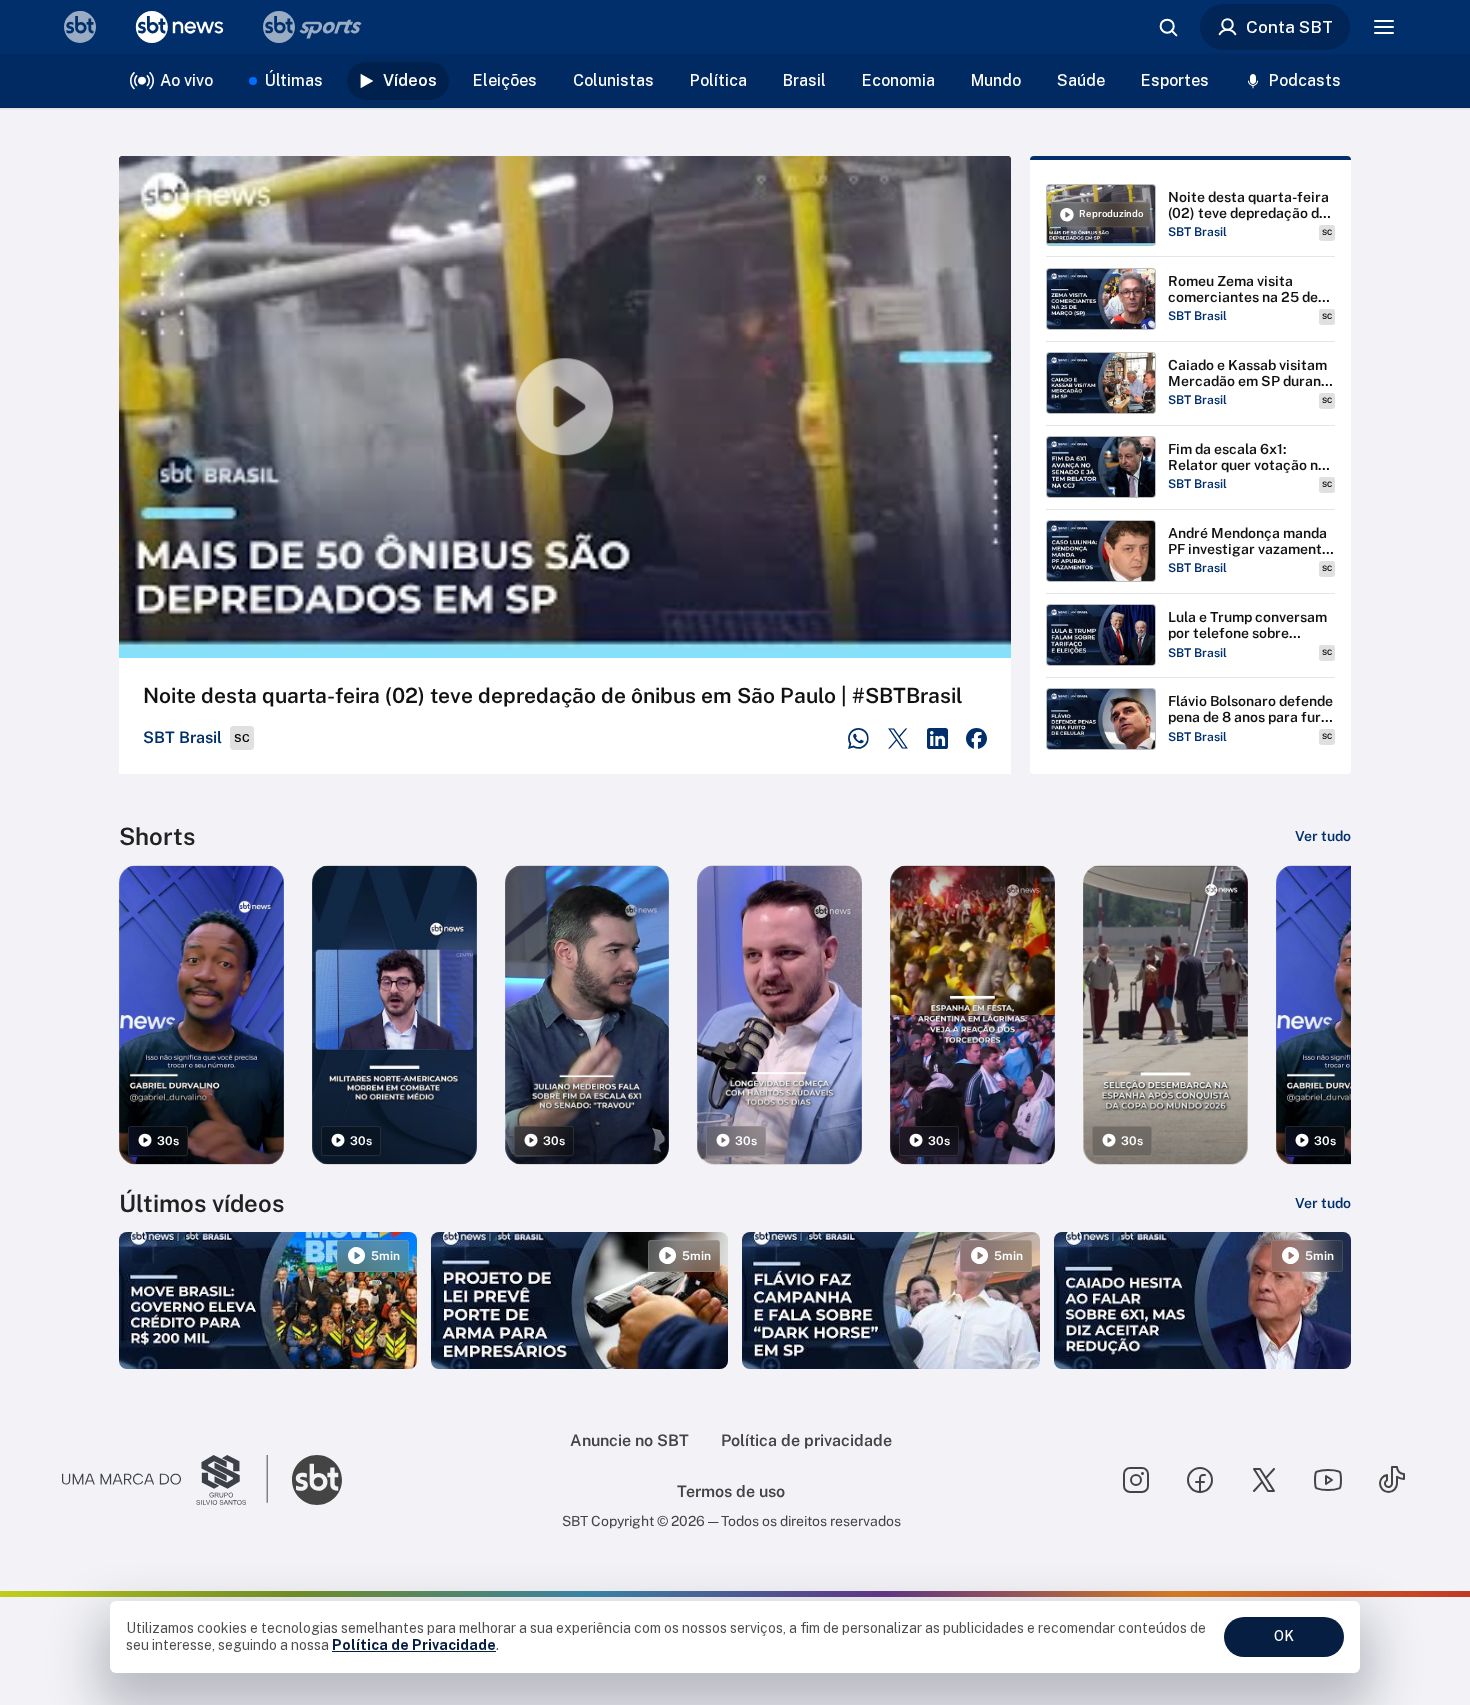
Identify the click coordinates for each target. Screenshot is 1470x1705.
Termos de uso (731, 1491)
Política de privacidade (806, 1440)
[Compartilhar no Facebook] (976, 738)
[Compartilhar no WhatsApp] (858, 738)
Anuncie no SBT (629, 1440)
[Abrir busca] (1168, 27)
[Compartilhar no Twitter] (898, 738)
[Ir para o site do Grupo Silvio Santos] (165, 1480)
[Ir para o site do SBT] (317, 1480)
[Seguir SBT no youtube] (1328, 1480)
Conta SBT (1289, 27)
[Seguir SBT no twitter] (1264, 1480)
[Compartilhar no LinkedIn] (937, 738)
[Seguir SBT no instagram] (1136, 1480)
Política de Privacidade (414, 1645)
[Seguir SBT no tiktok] (1392, 1480)
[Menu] (1384, 27)
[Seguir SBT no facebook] (1200, 1480)
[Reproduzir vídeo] (565, 407)
